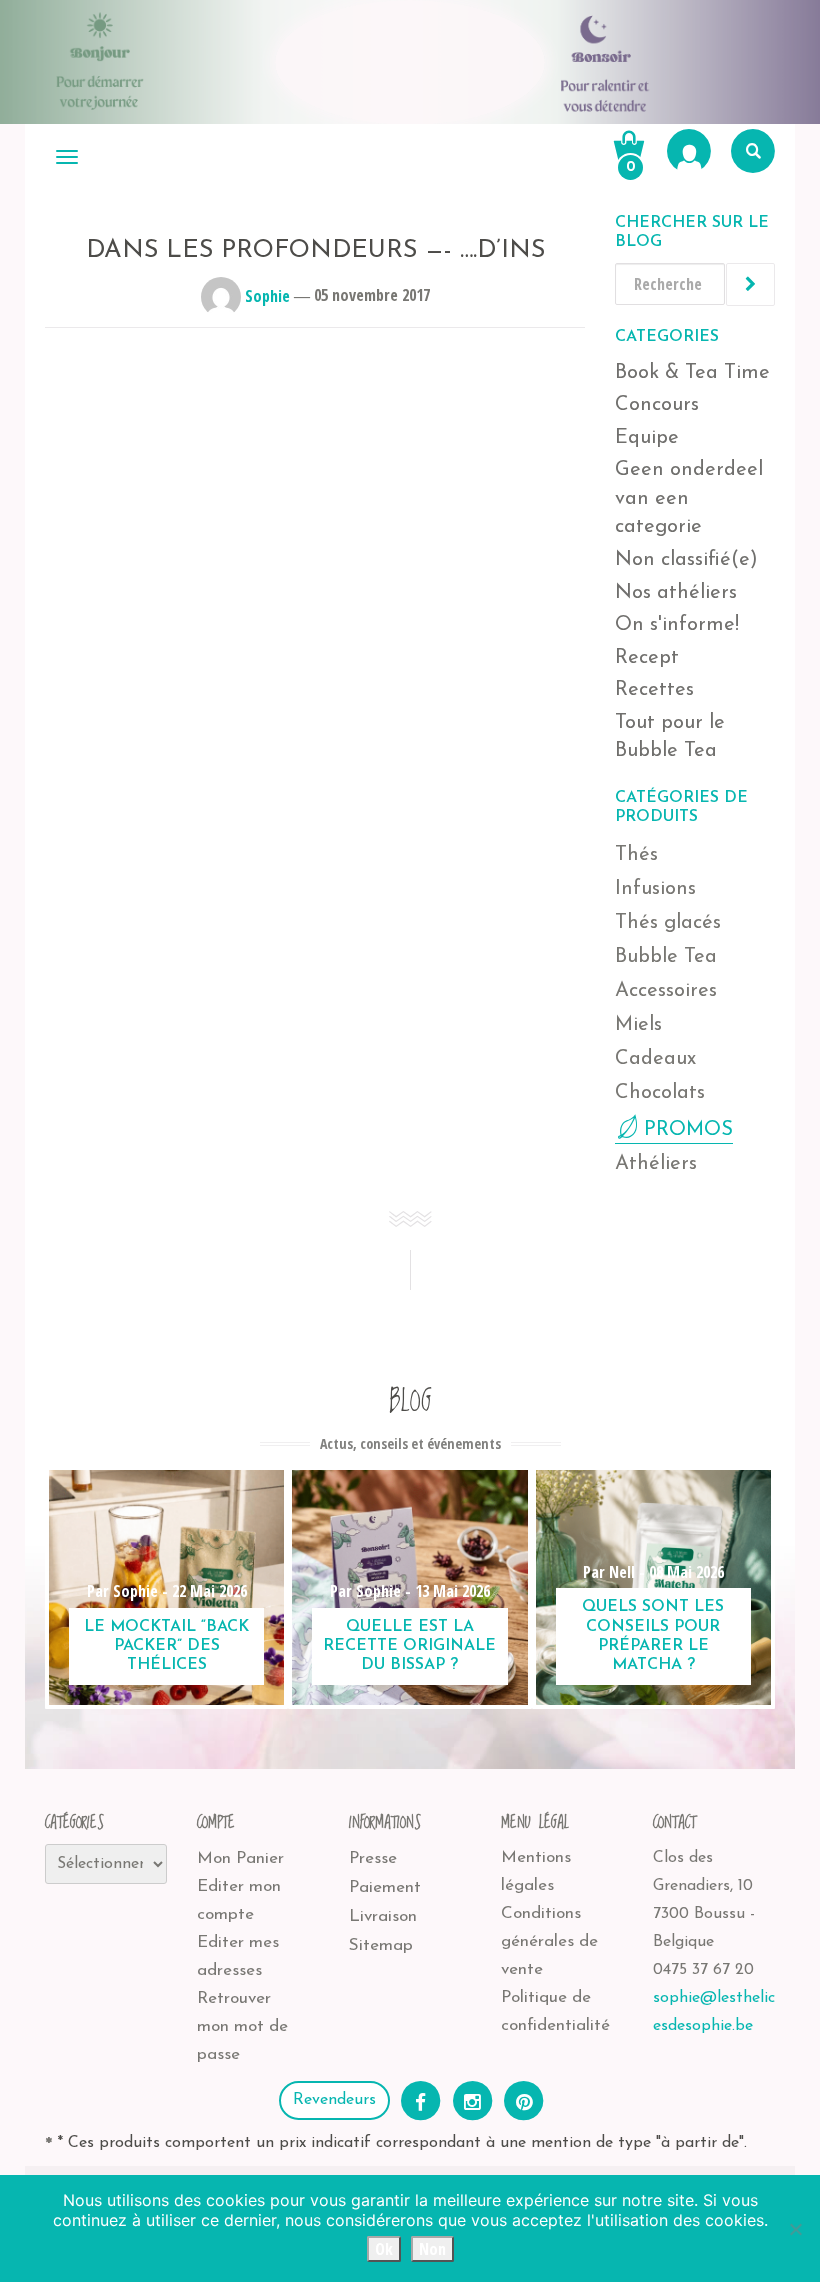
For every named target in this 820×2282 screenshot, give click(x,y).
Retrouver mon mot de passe (242, 2026)
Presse (373, 1858)
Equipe (647, 438)
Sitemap (381, 1945)
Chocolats (660, 1093)
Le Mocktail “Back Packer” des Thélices (166, 1646)
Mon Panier (240, 1858)
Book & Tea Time (692, 373)
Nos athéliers (676, 593)
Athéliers (656, 1164)
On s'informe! (677, 625)
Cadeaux (655, 1059)
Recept (647, 658)
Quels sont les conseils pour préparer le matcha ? (653, 1636)
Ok (384, 2249)
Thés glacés (668, 923)
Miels (638, 1025)
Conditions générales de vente (549, 1941)
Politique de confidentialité (555, 2011)
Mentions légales (536, 1871)
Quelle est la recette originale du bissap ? (409, 1646)
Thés (636, 855)
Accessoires (666, 991)
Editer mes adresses (238, 1956)
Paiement (385, 1887)
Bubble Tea (666, 957)
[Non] (795, 2229)
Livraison (383, 1916)
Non (432, 2249)
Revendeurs (334, 2100)
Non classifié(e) (686, 560)
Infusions (655, 889)
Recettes (654, 690)
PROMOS (688, 1130)
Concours (657, 405)
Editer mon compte (239, 1900)
